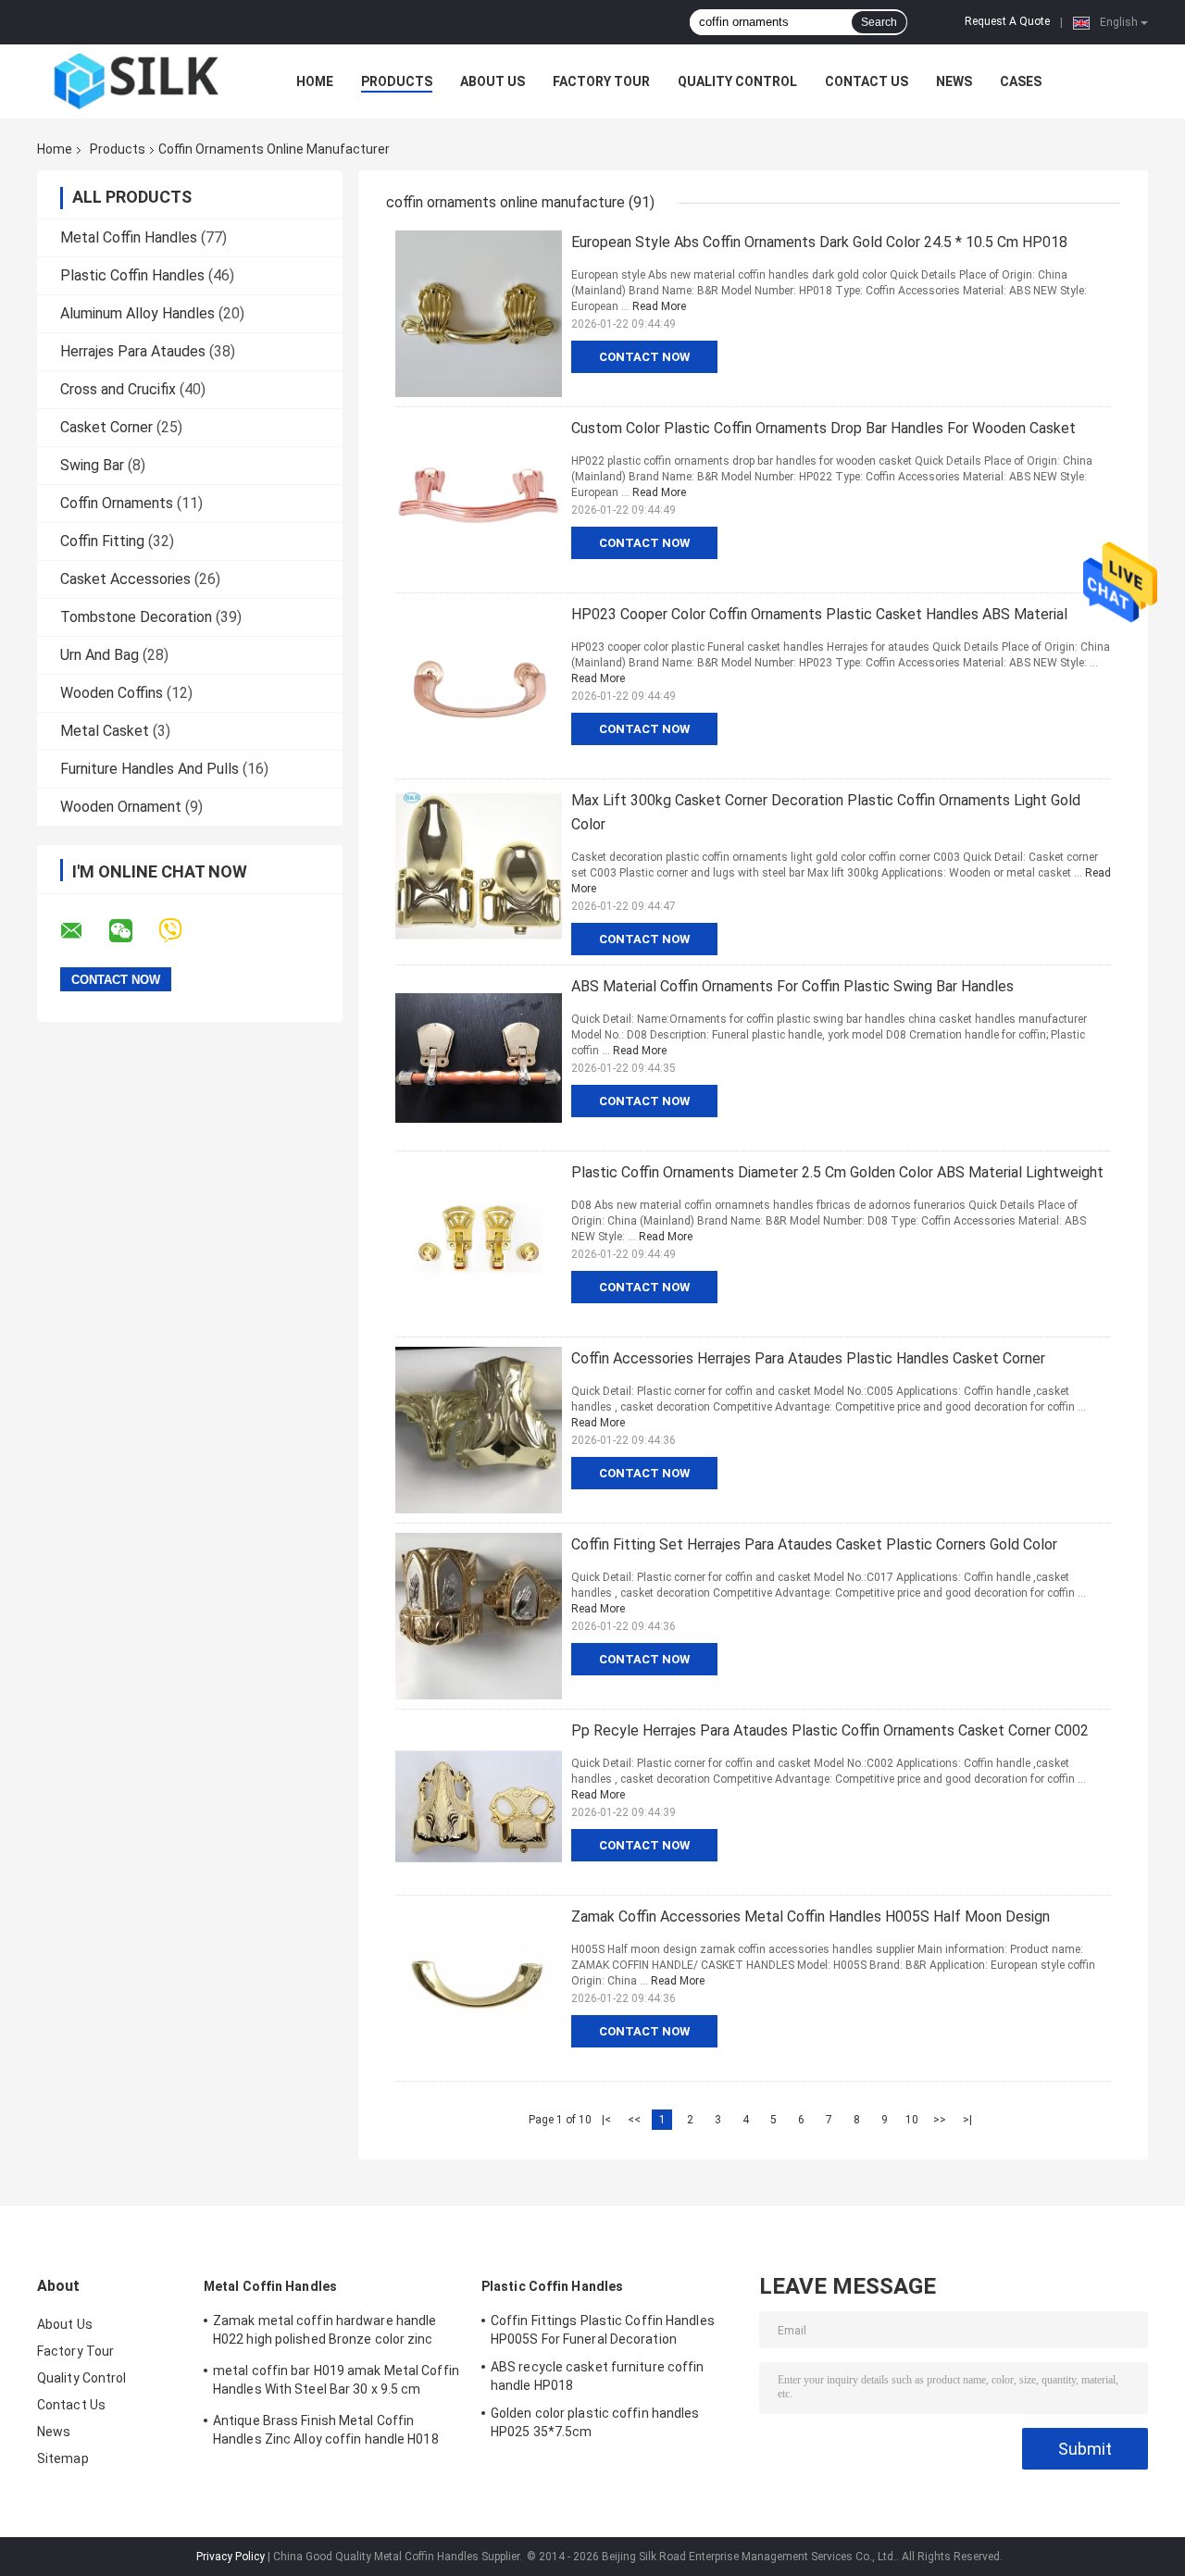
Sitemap (63, 2458)
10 (912, 2120)
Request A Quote (1007, 21)
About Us (493, 81)
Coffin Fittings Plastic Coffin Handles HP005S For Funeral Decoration (603, 2330)
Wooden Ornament (121, 807)
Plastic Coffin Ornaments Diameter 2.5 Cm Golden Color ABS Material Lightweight (837, 1172)
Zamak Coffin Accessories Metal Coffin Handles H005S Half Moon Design (811, 1916)
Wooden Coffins (112, 693)
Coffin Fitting (102, 541)
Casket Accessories (125, 579)
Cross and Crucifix (118, 389)
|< (606, 2120)
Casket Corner (106, 427)
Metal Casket (105, 731)
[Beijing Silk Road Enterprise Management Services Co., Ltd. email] (83, 931)
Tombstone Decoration (136, 617)
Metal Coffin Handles (129, 237)
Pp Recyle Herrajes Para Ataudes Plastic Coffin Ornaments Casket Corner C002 (830, 1730)
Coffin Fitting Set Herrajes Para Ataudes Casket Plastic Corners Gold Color (814, 1544)
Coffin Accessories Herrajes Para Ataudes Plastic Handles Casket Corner (808, 1358)
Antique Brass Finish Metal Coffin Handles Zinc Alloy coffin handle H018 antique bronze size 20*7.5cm (326, 2433)
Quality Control (737, 81)
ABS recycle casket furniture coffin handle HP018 (598, 2376)
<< (634, 2120)
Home (315, 81)
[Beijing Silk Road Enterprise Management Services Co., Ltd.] (139, 81)
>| (967, 2120)
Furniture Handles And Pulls (150, 769)
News (954, 81)
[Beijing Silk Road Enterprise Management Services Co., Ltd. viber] (182, 931)
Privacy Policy (231, 2557)
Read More (659, 306)
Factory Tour (601, 81)
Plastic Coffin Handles (132, 275)
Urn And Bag (100, 655)
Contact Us (867, 81)
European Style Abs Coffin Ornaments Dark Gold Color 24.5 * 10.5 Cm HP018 (819, 242)
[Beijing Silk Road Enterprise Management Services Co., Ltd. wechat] (132, 931)
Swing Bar (92, 465)
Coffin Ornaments (117, 503)
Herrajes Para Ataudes (133, 351)
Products (397, 81)
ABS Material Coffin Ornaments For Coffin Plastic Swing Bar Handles (792, 986)
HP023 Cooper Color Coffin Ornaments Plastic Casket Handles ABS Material (819, 614)
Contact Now (644, 357)
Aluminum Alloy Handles (137, 313)
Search (879, 22)
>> (940, 2120)
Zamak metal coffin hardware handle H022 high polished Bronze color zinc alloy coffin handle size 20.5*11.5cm (324, 2333)
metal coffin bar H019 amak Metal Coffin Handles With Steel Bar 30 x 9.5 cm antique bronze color (336, 2383)
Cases (1021, 81)
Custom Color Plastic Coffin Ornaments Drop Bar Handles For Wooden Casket (823, 428)
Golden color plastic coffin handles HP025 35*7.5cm (595, 2422)
